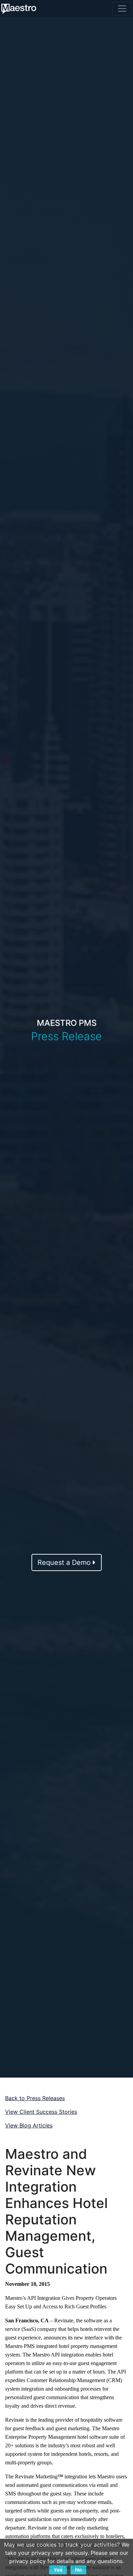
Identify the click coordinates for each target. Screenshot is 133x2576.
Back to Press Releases (35, 2098)
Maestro (111, 2428)
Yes (58, 2570)
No (78, 2570)
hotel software (93, 2437)
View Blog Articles (29, 2125)
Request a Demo (65, 1562)
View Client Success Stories (41, 2112)
